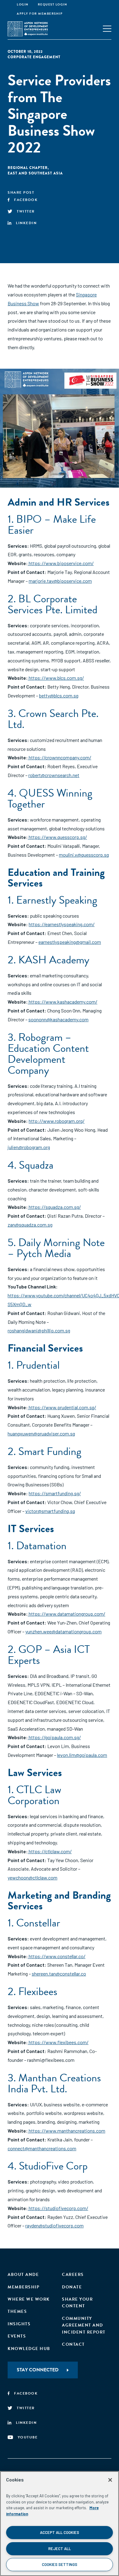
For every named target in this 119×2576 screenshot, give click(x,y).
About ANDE (23, 2275)
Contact (73, 2344)
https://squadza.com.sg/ (54, 1207)
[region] (60, 2524)
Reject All (60, 2549)
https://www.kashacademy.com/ (63, 1002)
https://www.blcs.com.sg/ (56, 678)
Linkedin (26, 223)
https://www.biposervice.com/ (61, 563)
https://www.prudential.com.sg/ (62, 1407)
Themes (17, 2311)
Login (23, 4)
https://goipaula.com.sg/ (54, 1737)
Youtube (28, 2437)
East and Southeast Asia (35, 173)
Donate (72, 2287)
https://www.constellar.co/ (57, 1956)
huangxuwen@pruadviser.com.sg (41, 1433)
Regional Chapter (28, 168)
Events (17, 2336)
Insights (19, 2324)
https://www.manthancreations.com (67, 2131)
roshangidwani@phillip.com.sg (39, 1330)
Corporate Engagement (34, 57)
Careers (73, 2275)
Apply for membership (40, 14)
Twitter (26, 211)
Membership (23, 2287)
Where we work (29, 2299)
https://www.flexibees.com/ (58, 2042)
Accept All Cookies (60, 2532)
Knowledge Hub (29, 2349)
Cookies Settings (60, 2564)
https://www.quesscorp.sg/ (57, 837)
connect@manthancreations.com (42, 2148)
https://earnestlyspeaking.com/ (62, 924)
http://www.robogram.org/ (57, 1121)
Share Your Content (77, 2303)
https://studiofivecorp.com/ (58, 2208)
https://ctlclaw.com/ (50, 1851)
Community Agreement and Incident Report (84, 2325)
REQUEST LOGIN (53, 4)
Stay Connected (38, 2370)
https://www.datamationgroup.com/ (67, 1614)
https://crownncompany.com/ (60, 757)
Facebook (26, 200)
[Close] (110, 2480)
